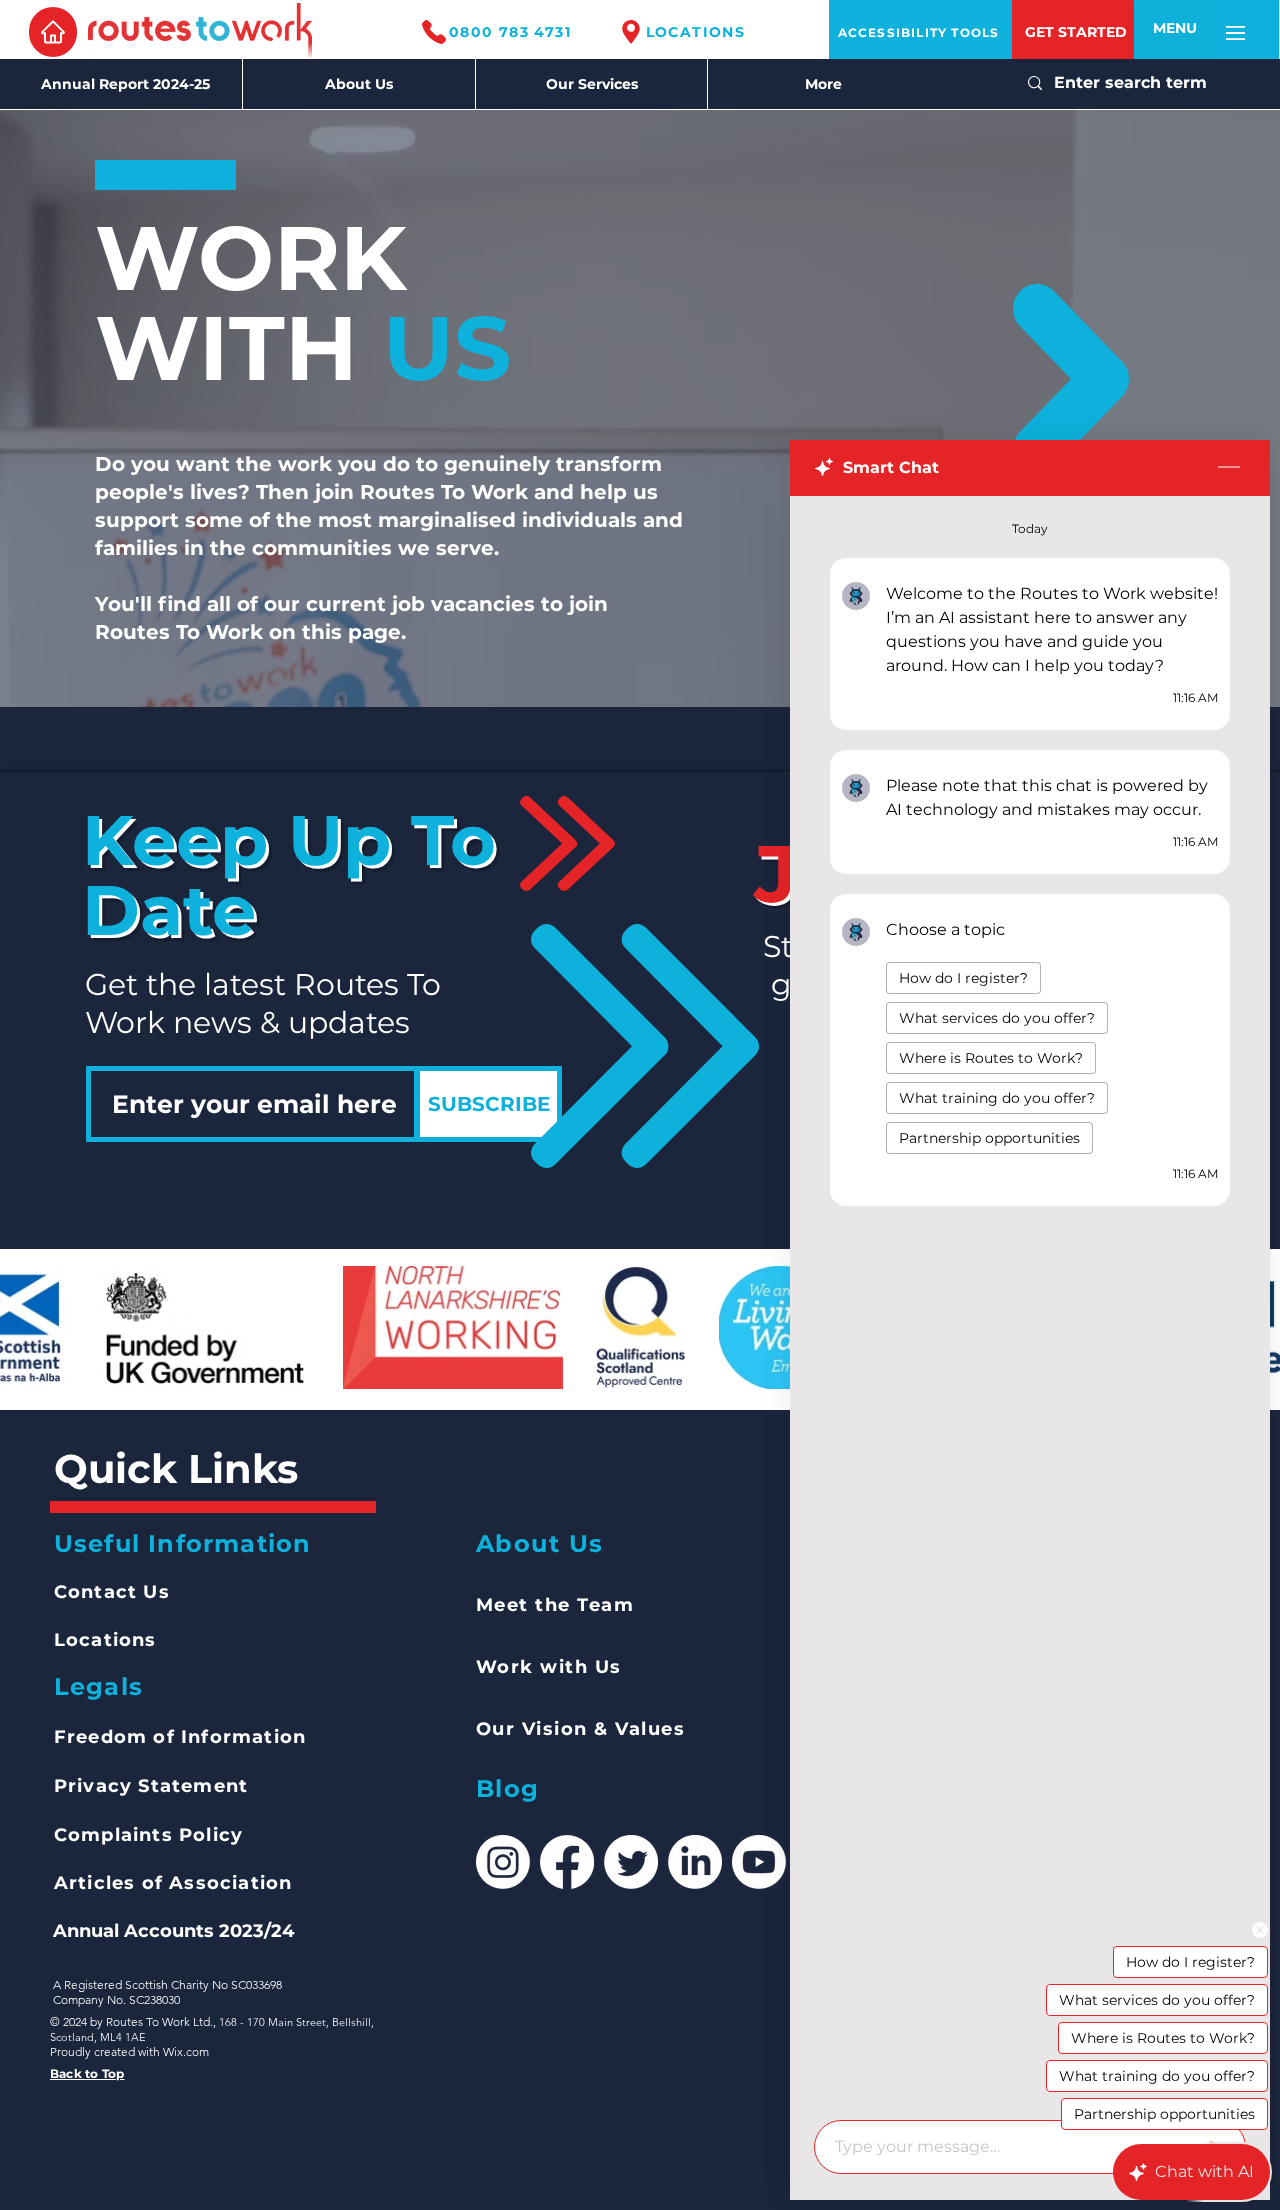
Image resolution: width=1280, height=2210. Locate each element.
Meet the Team (555, 1605)
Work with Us (549, 1667)
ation (279, 1737)
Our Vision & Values (581, 1729)
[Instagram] (503, 1862)
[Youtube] (759, 1862)
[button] (1175, 29)
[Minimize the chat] (1229, 468)
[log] (1030, 1302)
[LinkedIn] (695, 1862)
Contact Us (112, 1592)
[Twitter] (631, 1862)
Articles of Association (173, 1883)
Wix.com (186, 2051)
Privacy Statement (151, 1786)
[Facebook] (567, 1862)
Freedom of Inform (153, 1737)
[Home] (53, 32)
